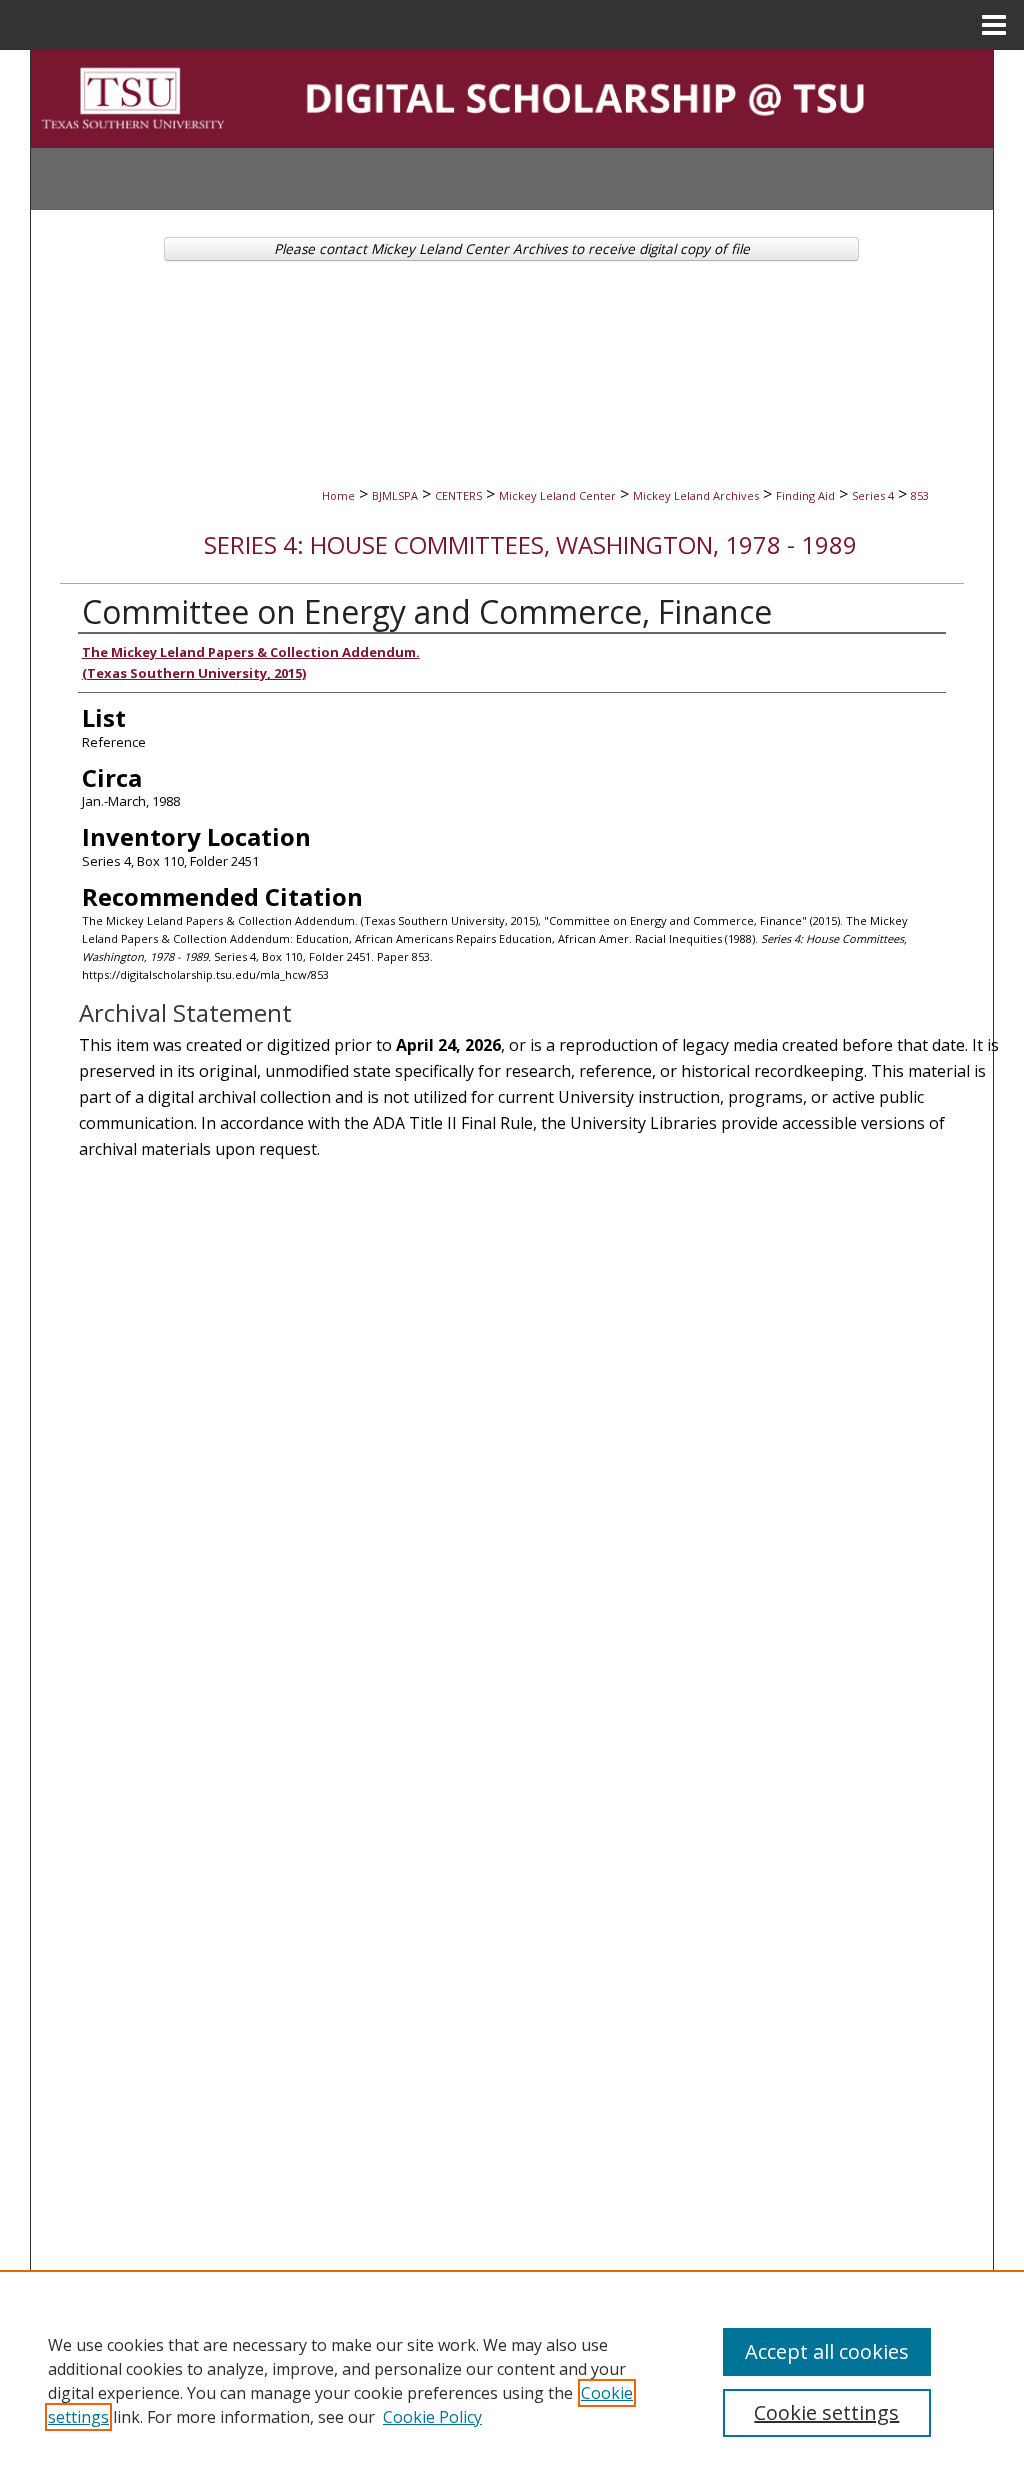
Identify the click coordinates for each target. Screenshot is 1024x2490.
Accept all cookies (827, 2351)
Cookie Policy (432, 2417)
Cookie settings (826, 2412)
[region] (512, 2380)
